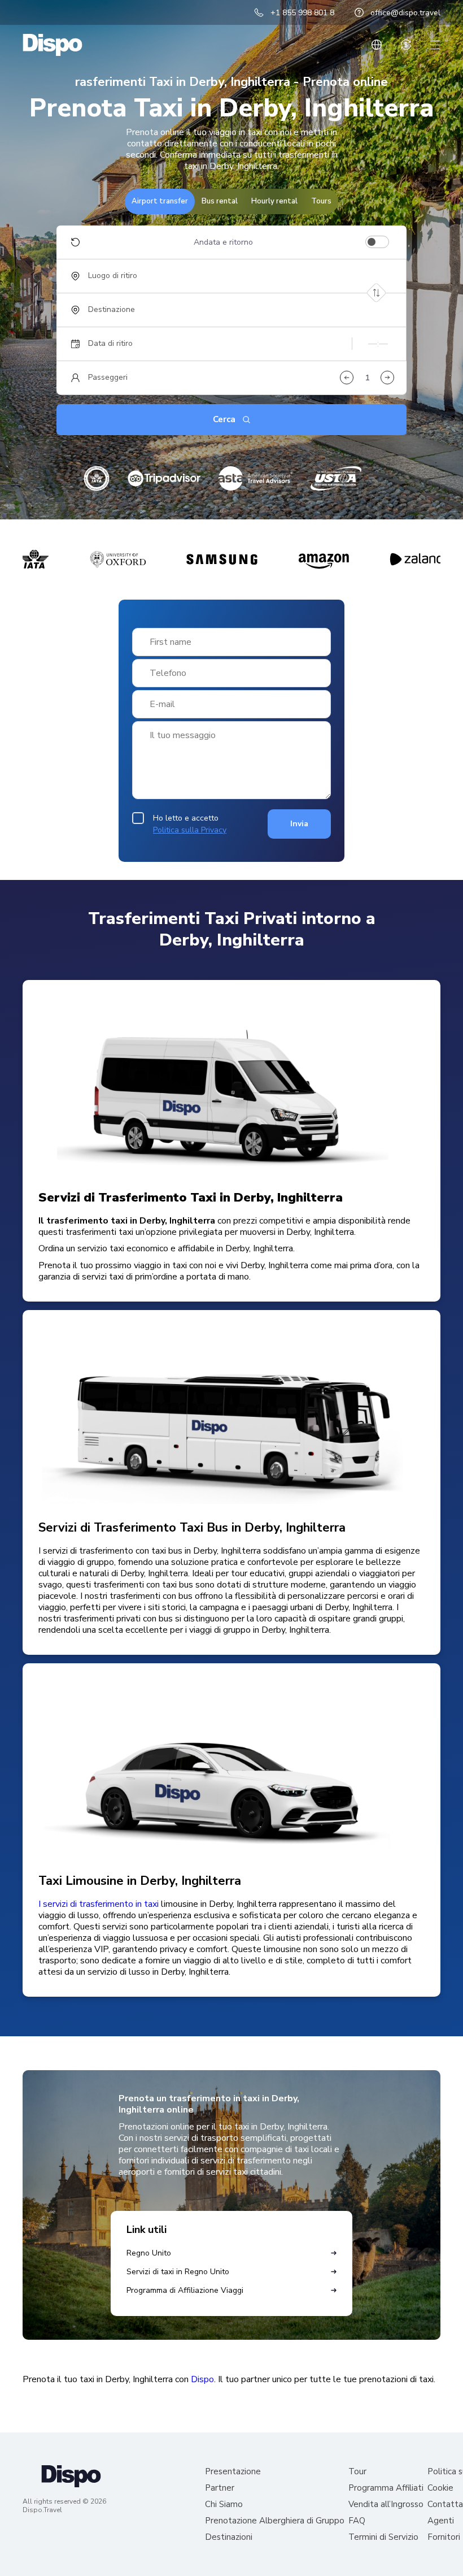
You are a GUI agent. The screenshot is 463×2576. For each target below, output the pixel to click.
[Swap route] (376, 292)
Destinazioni (229, 2537)
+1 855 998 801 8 (302, 13)
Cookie (440, 2488)
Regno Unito (149, 2253)
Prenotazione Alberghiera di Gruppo (275, 2521)
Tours (321, 201)
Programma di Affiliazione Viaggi (185, 2290)
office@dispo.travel (405, 13)
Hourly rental (274, 201)
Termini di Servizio (383, 2537)
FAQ (357, 2521)
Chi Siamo (224, 2505)
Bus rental (220, 201)
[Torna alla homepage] (53, 45)
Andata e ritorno (223, 242)
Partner (220, 2488)
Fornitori (444, 2537)
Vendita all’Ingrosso (386, 2505)
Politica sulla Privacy (190, 830)
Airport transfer (160, 201)
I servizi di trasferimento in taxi (99, 1904)
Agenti (441, 2521)
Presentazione (233, 2472)
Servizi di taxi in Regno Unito (178, 2272)
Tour (357, 2472)
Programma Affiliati (386, 2488)
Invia (299, 824)
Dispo (202, 2379)
